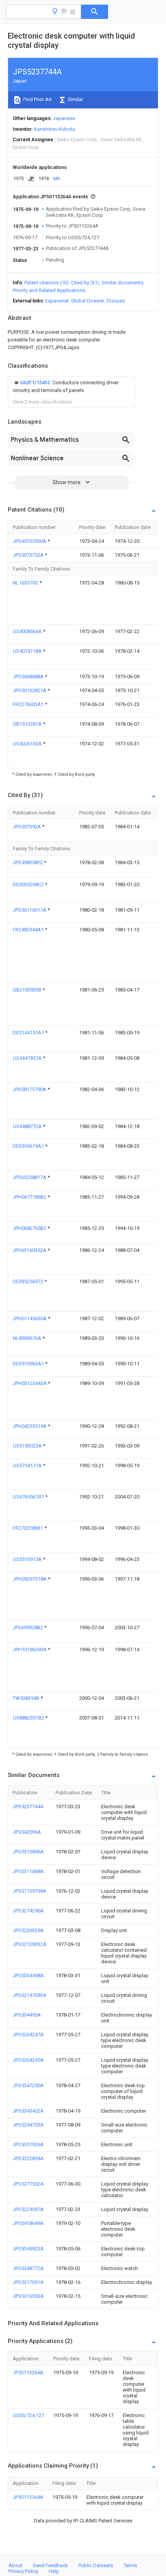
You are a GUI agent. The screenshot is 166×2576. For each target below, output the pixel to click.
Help (54, 2571)
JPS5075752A (29, 555)
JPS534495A (27, 2015)
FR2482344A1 (29, 930)
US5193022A (28, 1446)
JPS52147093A (30, 1995)
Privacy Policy (23, 2571)
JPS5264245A (28, 2060)
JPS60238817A (30, 1177)
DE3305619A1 (29, 1146)
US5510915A (28, 1559)
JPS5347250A (28, 2085)
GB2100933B (28, 990)
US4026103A (28, 744)
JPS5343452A (28, 2111)
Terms (130, 2565)
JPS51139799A (30, 1891)
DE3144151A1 (29, 1033)
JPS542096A (27, 1832)
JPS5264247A (28, 2035)
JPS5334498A (28, 1975)
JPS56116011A (30, 910)
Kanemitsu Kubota (54, 129)
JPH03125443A (30, 1383)
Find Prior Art (37, 99)
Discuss (116, 301)
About (15, 2565)
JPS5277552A (28, 2184)
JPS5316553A (28, 2296)
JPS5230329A (28, 1930)
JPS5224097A (28, 2209)
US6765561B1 (29, 1497)
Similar (75, 99)
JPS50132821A (30, 690)
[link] (71, 387)
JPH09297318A (30, 1579)
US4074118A (28, 651)
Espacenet (57, 301)
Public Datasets (96, 2565)
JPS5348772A (28, 2268)
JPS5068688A (29, 677)
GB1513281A (28, 724)
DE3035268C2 (29, 884)
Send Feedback (50, 2565)
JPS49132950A (30, 541)
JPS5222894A (28, 2158)
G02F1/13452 (36, 383)
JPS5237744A (28, 1807)
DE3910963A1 (29, 1364)
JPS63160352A (30, 1250)
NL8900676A (28, 1338)
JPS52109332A (30, 1944)
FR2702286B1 (29, 1528)
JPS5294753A (28, 2125)
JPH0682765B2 (30, 1228)
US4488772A (28, 1126)
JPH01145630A (30, 1318)
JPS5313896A (28, 1852)
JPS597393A (27, 827)
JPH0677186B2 (30, 1197)
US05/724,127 (28, 2415)
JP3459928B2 (28, 1628)
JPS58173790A (30, 1089)
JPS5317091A (28, 2282)
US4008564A (28, 631)
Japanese (64, 118)
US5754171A (28, 1465)
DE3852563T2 (29, 1281)
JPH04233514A (30, 1426)
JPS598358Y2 (28, 862)
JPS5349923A (28, 2249)
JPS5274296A (28, 1911)
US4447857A (28, 1058)
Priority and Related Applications (49, 290)
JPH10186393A (30, 1649)
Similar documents (122, 283)
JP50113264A (28, 2372)
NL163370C (26, 583)
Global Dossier (88, 301)
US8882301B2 (29, 1718)
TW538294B (27, 1698)
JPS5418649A (28, 2223)
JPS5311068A (28, 1871)
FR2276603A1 (29, 704)
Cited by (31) (85, 283)
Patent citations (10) (47, 283)
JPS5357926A (28, 2144)
